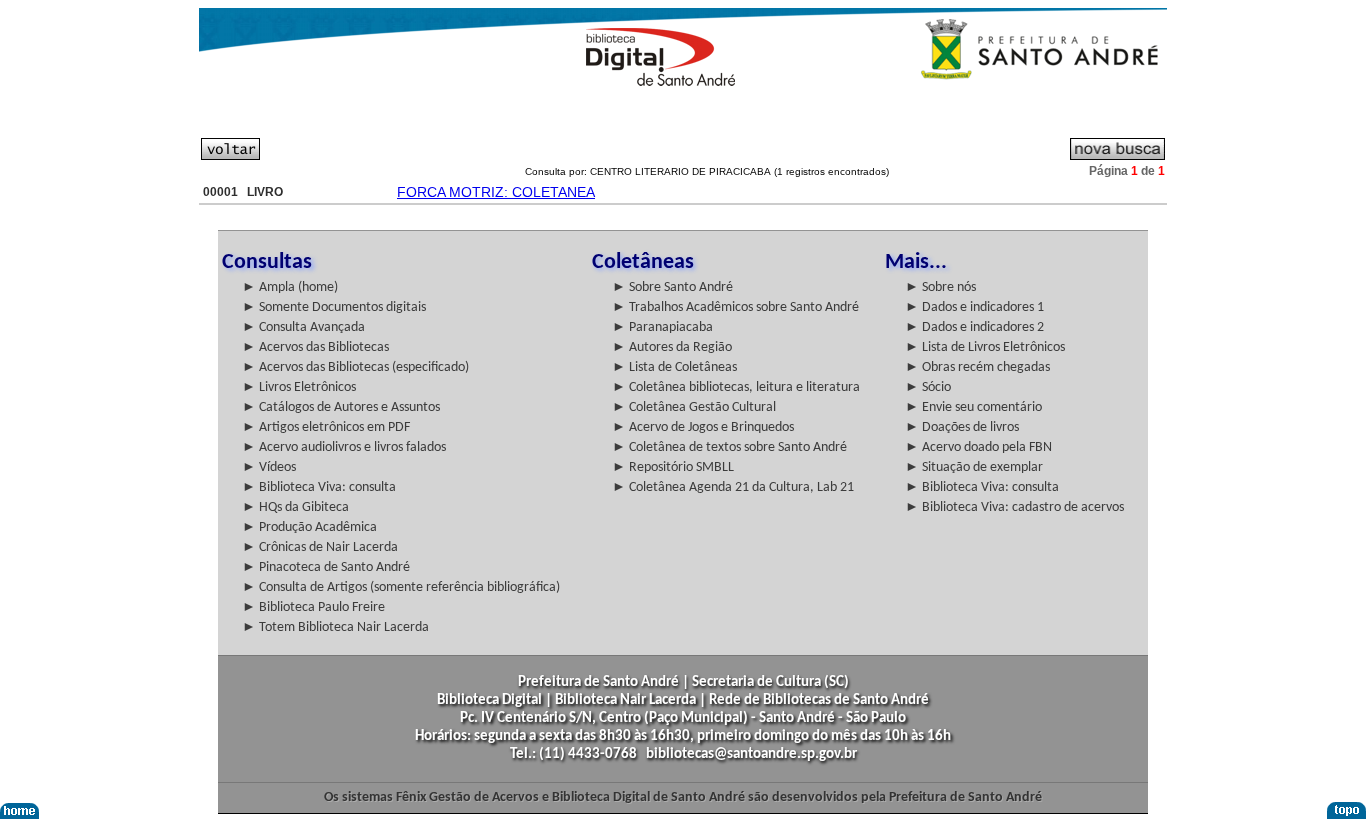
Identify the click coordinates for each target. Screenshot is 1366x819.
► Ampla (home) (290, 287)
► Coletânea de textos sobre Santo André (729, 447)
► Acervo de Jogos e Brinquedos (703, 427)
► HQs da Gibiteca (295, 507)
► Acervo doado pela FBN (978, 447)
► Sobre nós (940, 287)
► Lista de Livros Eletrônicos (985, 347)
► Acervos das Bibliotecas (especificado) (355, 367)
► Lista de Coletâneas (674, 367)
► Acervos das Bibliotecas (315, 347)
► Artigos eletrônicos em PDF (326, 427)
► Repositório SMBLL (673, 467)
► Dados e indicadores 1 (974, 307)
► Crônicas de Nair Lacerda (320, 547)
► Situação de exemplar (974, 467)
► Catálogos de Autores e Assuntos (341, 407)
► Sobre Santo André (672, 287)
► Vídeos (269, 467)
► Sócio (928, 387)
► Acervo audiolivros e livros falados (344, 447)
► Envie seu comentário (973, 407)
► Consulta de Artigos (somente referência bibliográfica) (401, 587)
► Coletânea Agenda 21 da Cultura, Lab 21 (733, 487)
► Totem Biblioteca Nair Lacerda (335, 627)
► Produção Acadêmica (309, 527)
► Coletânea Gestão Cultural (694, 407)
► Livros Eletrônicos (299, 387)
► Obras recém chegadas (977, 367)
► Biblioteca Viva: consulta (319, 487)
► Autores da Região (672, 347)
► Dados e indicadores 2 (974, 327)
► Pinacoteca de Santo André (326, 567)
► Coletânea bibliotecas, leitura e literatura (736, 387)
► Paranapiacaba (662, 327)
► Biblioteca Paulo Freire (313, 607)
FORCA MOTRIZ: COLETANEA (496, 192)
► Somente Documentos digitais (334, 307)
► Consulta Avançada (303, 327)
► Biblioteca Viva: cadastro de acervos (1014, 507)
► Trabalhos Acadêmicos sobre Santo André (735, 307)
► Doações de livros (962, 427)
